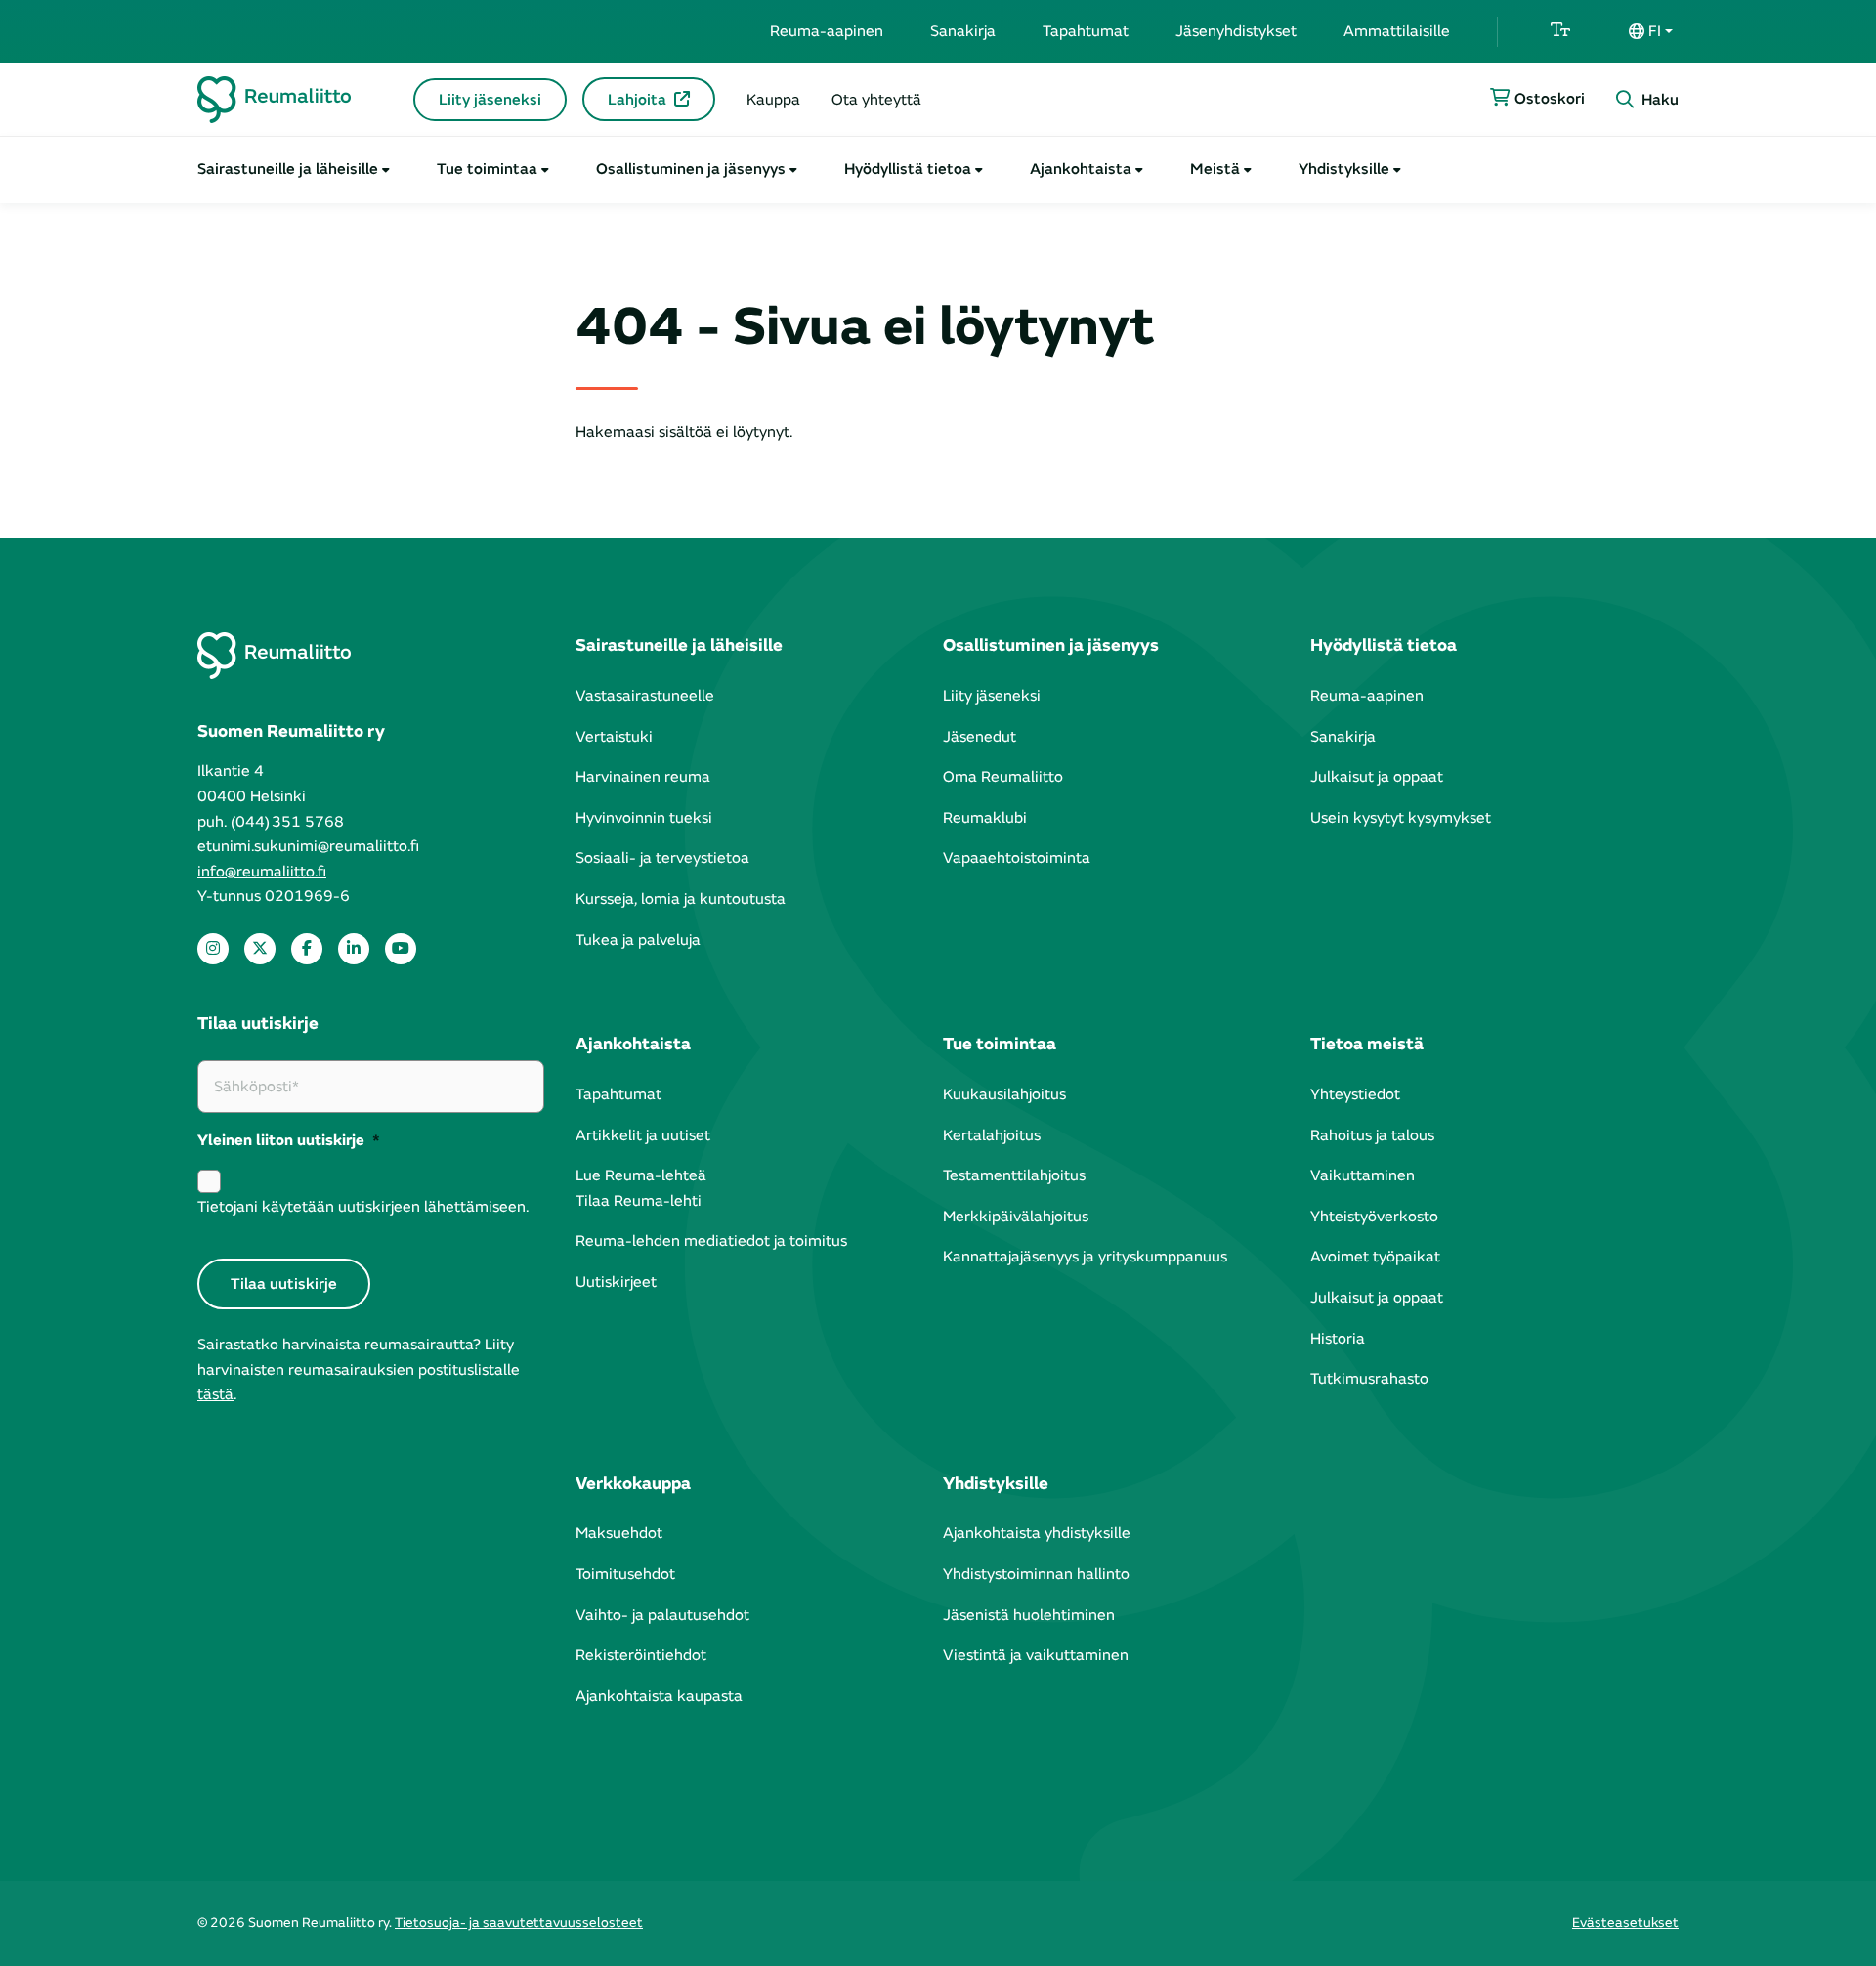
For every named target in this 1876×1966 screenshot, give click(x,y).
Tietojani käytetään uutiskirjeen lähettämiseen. (363, 1207)
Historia (1338, 1339)
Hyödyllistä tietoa (908, 169)
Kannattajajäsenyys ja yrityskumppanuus (1085, 1257)
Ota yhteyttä (876, 100)
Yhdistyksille (1344, 169)
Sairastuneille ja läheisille (288, 169)
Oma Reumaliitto (1003, 777)
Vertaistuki (614, 737)
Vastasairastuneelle (645, 696)
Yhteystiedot (1355, 1094)
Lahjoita (637, 100)
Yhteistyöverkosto (1374, 1217)
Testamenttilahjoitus (1014, 1175)
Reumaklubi (985, 818)
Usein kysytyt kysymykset (1401, 818)
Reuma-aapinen (827, 31)
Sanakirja (963, 31)
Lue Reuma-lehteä (641, 1175)
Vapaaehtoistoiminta (1017, 858)
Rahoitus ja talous (1372, 1135)
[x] (260, 949)
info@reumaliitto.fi (262, 872)
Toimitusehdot (625, 1574)
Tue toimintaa (487, 169)
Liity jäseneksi (490, 100)
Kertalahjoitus (992, 1135)
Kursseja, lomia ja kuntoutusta (681, 899)
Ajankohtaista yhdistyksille (1037, 1533)
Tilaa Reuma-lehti (639, 1201)
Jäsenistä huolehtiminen (1029, 1615)
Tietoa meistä (1367, 1044)
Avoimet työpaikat (1375, 1257)
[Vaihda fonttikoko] (1560, 31)
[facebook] (307, 949)
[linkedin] (354, 949)
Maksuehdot (619, 1533)
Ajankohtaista (1081, 169)
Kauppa (773, 100)
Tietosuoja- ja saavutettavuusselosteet (519, 1923)
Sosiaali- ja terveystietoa (662, 858)
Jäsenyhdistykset (1236, 31)
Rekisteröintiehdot (641, 1655)
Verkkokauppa (633, 1484)
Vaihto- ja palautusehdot (662, 1615)
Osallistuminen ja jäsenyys (691, 169)
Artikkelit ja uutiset (643, 1135)
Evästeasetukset (1625, 1923)
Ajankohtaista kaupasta (659, 1696)
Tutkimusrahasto (1369, 1379)
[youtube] (401, 949)
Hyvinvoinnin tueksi (644, 818)
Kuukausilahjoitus (1004, 1094)
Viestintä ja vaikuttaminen (1036, 1655)
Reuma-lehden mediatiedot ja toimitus (711, 1241)
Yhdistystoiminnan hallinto (1036, 1574)
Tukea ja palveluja (638, 940)
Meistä (1215, 169)
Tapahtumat (1086, 31)
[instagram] (213, 949)
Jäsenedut (980, 737)
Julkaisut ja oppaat (1377, 777)
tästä (215, 1394)
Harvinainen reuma (643, 777)
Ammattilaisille (1397, 31)
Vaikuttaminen (1363, 1175)
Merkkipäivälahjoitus (1016, 1217)
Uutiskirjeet (616, 1282)
